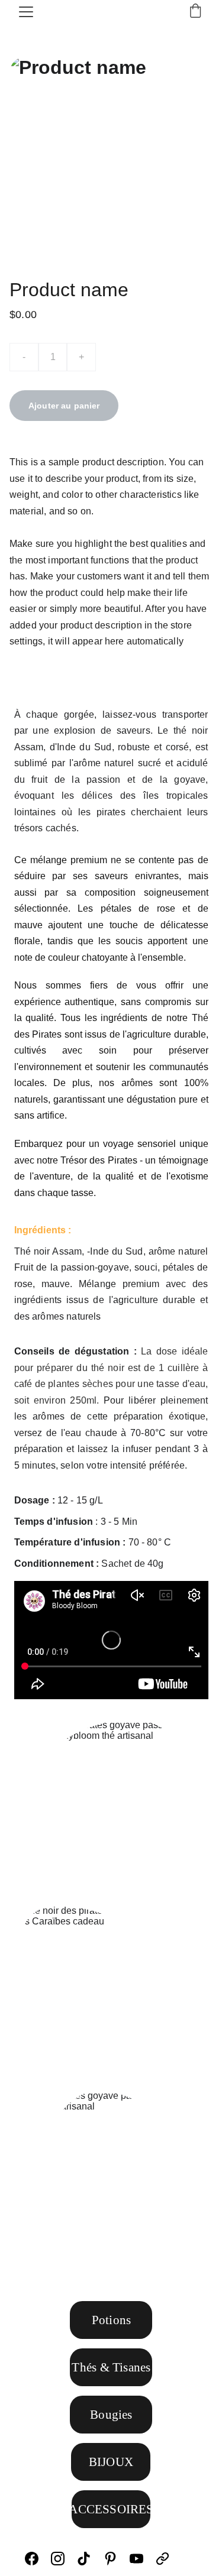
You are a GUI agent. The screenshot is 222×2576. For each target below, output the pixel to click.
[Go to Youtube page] (142, 2559)
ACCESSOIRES (111, 2509)
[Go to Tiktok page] (90, 2559)
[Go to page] (163, 2559)
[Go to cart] (195, 12)
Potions (111, 2320)
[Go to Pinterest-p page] (116, 2559)
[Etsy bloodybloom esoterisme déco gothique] (187, 2559)
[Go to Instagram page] (64, 2559)
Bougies (111, 2415)
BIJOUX (111, 2462)
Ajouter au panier (64, 406)
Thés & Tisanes (111, 2367)
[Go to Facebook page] (38, 2559)
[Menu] (26, 12)
